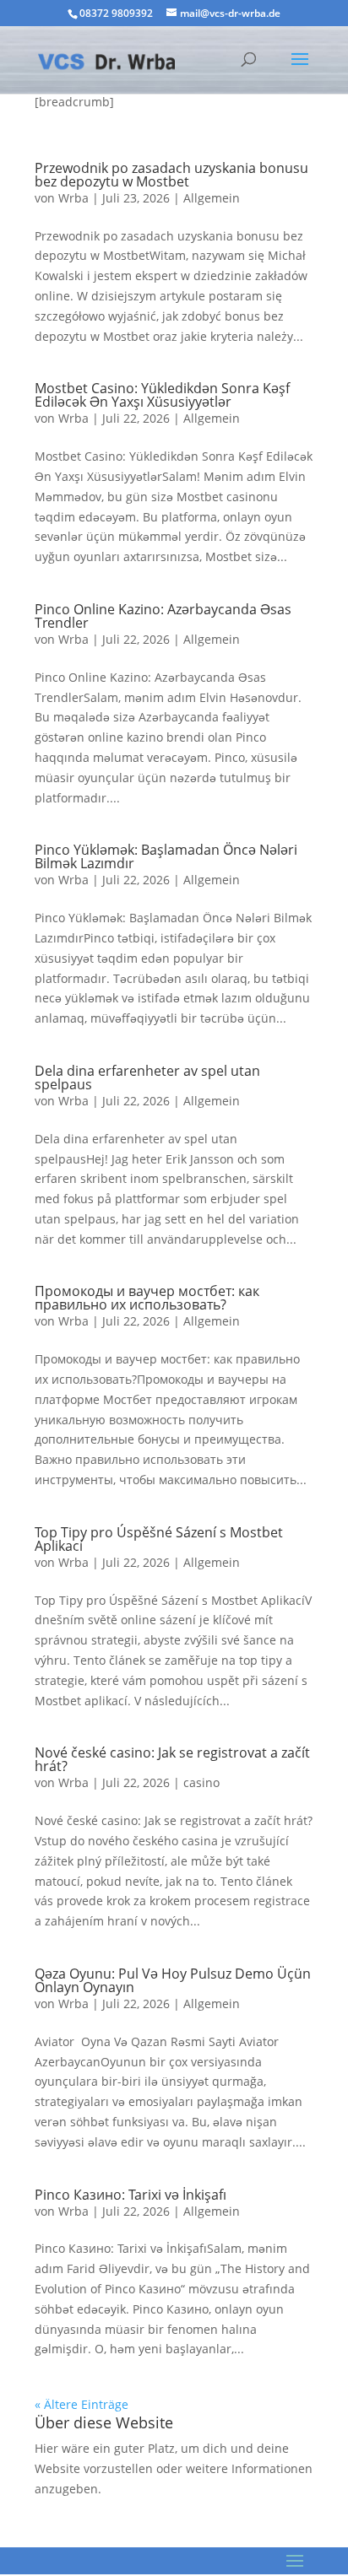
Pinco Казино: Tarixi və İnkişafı (130, 2195)
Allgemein (212, 198)
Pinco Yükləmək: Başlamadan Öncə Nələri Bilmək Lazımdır (166, 856)
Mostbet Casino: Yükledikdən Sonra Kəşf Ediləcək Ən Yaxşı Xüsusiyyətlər (162, 395)
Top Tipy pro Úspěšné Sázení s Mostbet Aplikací (159, 1539)
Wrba (73, 198)
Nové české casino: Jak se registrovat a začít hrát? (172, 1759)
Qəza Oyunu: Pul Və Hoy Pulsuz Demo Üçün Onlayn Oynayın (173, 1980)
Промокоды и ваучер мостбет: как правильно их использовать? (147, 1298)
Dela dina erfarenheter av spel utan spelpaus (147, 1077)
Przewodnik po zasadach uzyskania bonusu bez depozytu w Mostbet (171, 175)
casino (201, 1782)
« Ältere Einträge (82, 2404)
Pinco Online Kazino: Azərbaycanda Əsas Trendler (163, 616)
